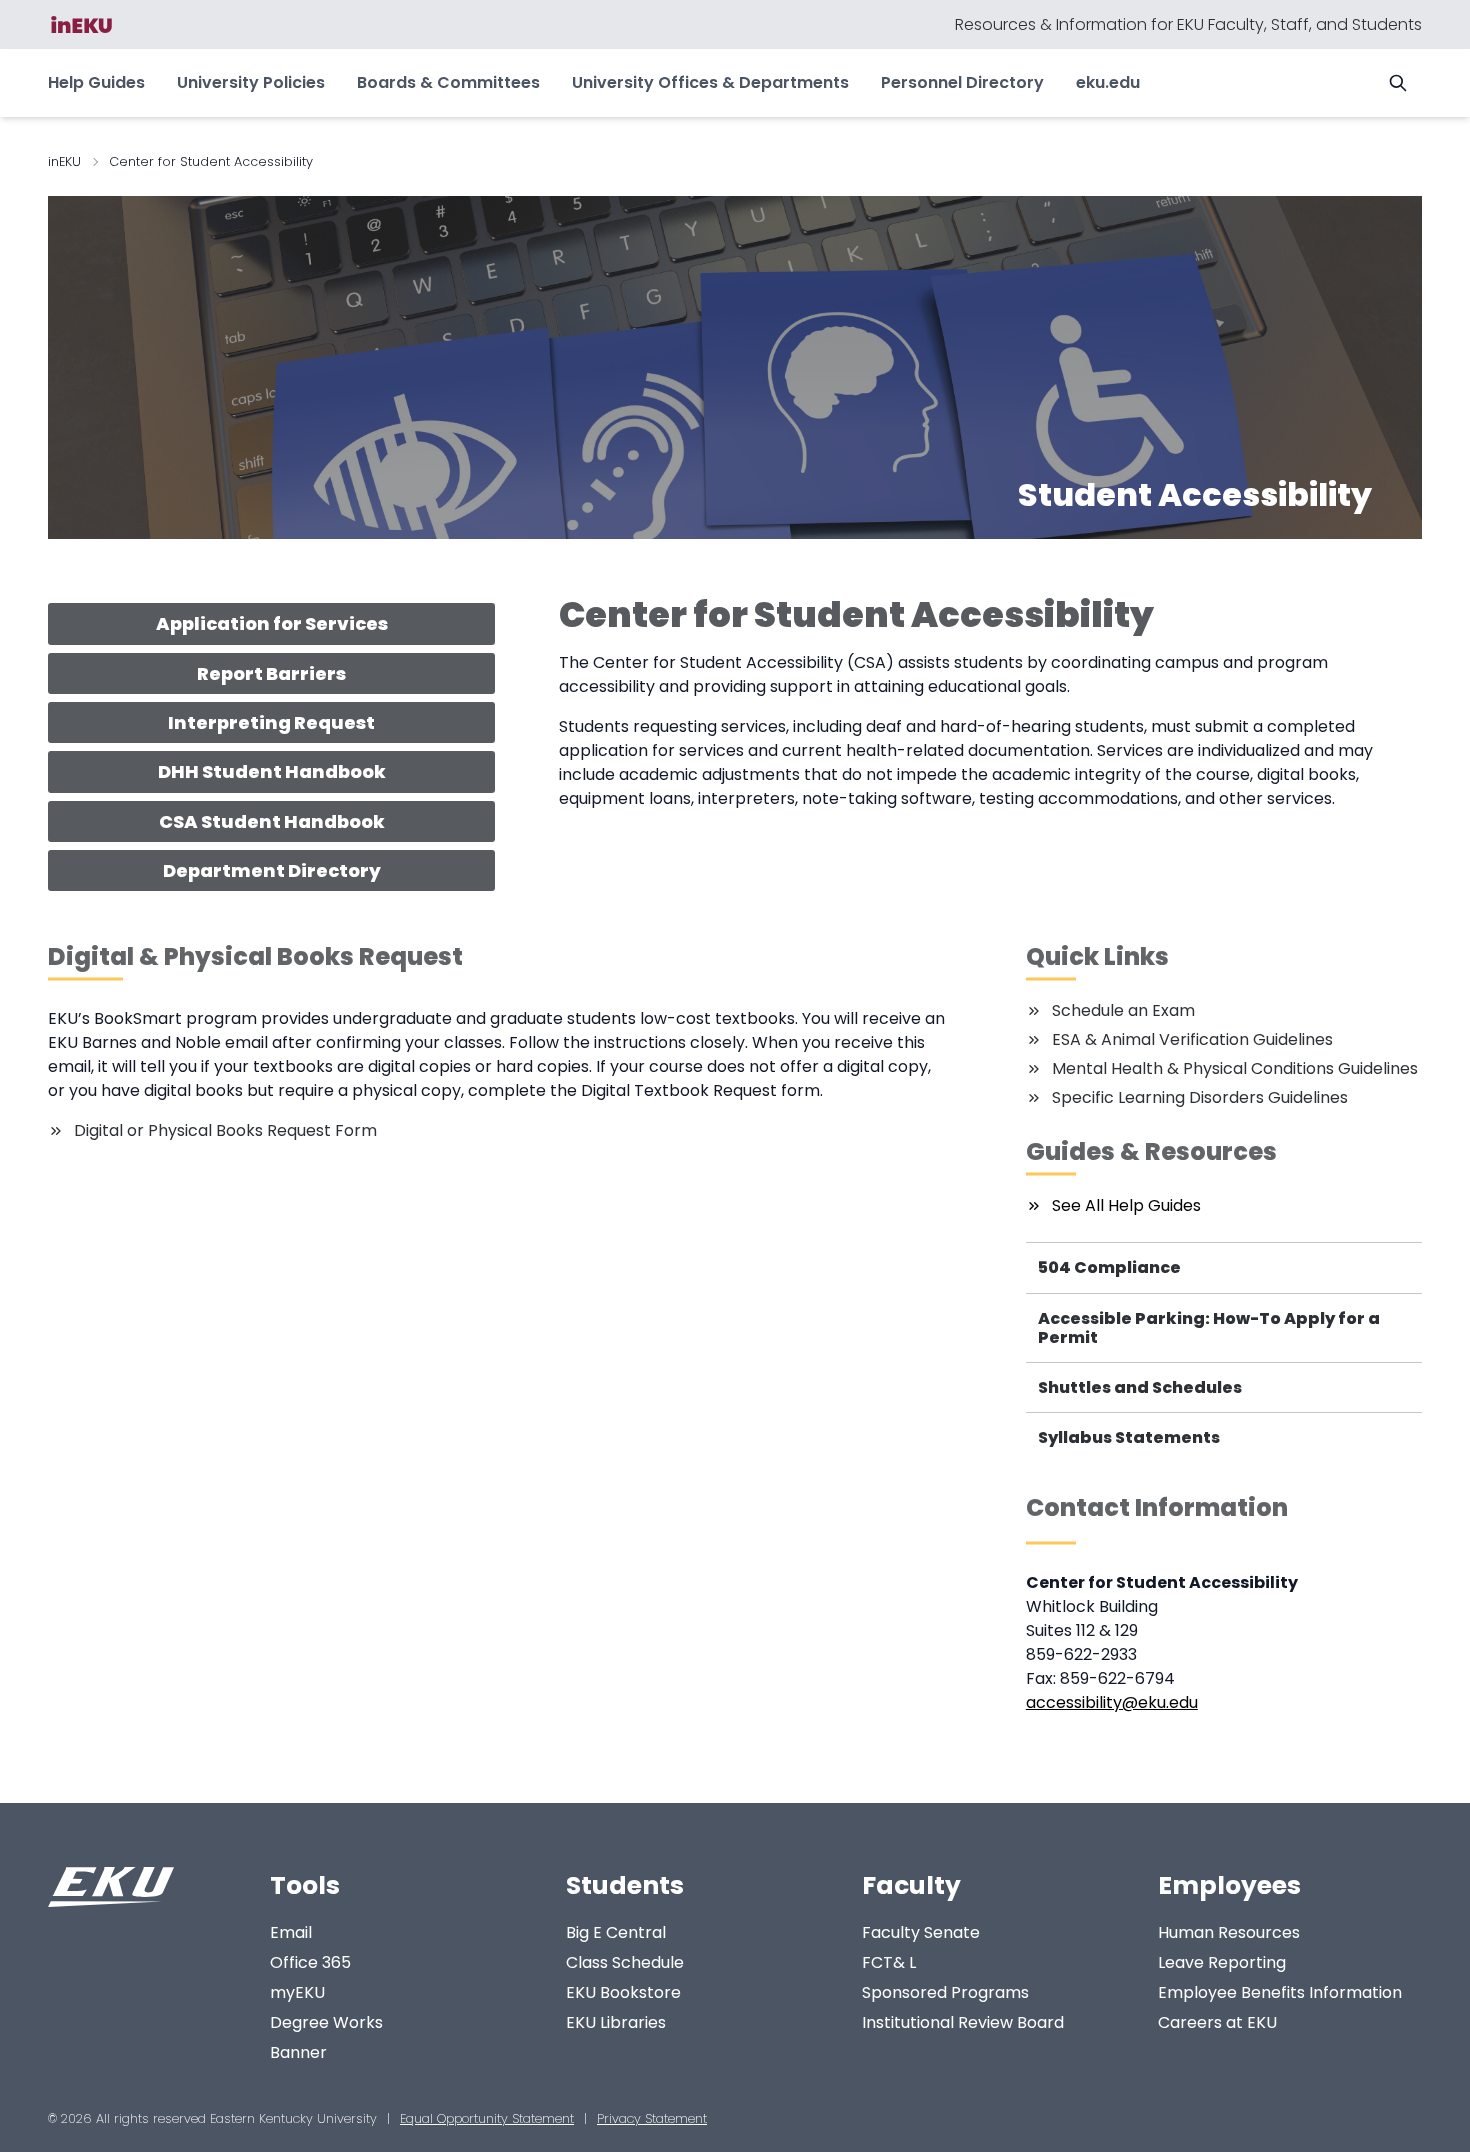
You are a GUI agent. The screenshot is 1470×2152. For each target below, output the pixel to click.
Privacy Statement (652, 2118)
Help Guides (96, 82)
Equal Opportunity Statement (487, 2118)
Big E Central (616, 1932)
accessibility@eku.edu (1112, 1702)
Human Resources (1229, 1932)
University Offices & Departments (710, 82)
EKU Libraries (616, 2022)
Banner (298, 2052)
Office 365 (310, 1962)
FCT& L (889, 1962)
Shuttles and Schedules (1140, 1387)
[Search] (1398, 83)
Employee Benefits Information (1280, 1992)
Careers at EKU (1217, 2022)
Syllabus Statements (1129, 1437)
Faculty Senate (921, 1932)
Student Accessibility (1195, 494)
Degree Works (326, 2022)
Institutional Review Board (963, 2022)
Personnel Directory (962, 82)
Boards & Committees (448, 82)
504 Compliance (1109, 1267)
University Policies (251, 82)
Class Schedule (625, 1962)
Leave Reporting (1222, 1962)
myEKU (297, 1992)
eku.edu (1108, 82)
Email (291, 1932)
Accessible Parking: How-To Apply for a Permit (1209, 1328)
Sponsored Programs (945, 1992)
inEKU (64, 161)
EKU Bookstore (623, 1992)
